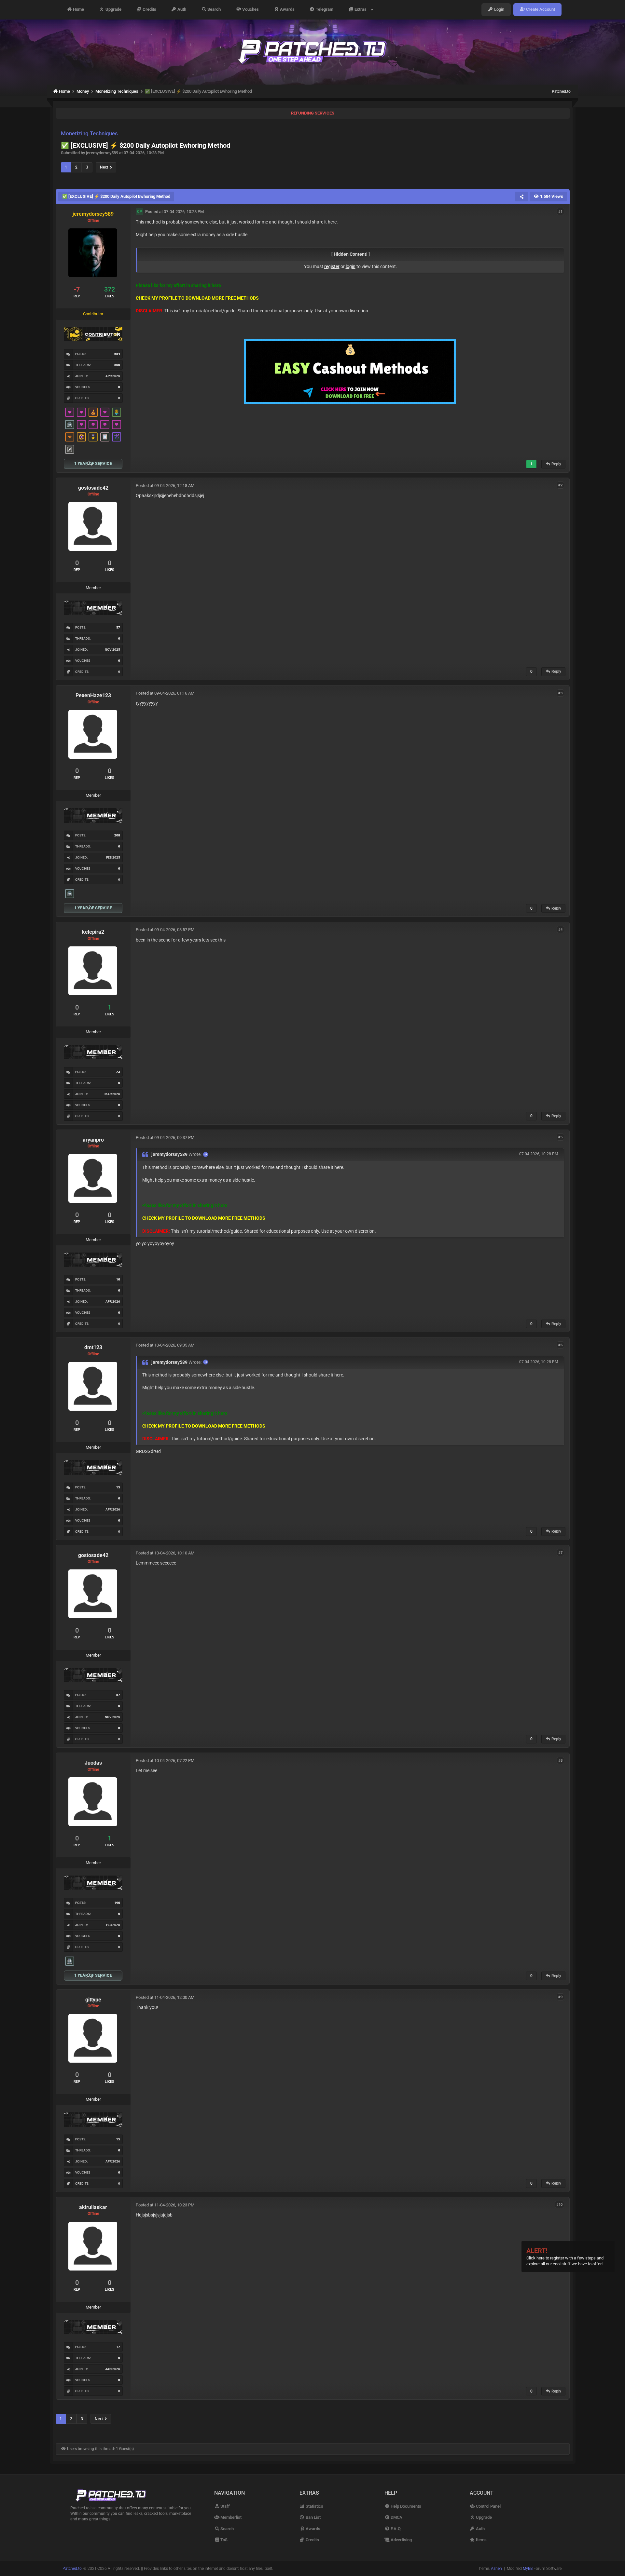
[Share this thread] (521, 197)
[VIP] (70, 412)
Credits (149, 10)
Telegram (324, 10)
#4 (560, 929)
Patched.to (561, 91)
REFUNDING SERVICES (313, 113)
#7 (560, 1553)
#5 (560, 1137)
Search (214, 10)
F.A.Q (395, 2529)
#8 (560, 1760)
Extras (361, 10)
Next (105, 167)
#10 (559, 2205)
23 (118, 1072)
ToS (223, 2540)
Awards (287, 10)
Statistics (314, 2506)
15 (118, 1487)
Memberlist (230, 2517)
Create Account (540, 10)
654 (117, 354)
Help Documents (405, 2506)
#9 (560, 1997)
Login (499, 10)
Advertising (401, 2540)
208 (117, 835)
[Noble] (93, 412)
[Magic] (81, 437)
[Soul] (117, 412)
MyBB (528, 2569)
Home (78, 10)
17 (118, 2347)
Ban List (313, 2517)
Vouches (250, 10)
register (332, 266)
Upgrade (113, 10)
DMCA (396, 2517)
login (351, 266)
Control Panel (488, 2506)
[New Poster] (70, 425)
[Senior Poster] (117, 437)
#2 (560, 485)
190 (117, 1903)
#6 (560, 1345)
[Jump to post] (206, 1154)
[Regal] (70, 449)
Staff (225, 2506)
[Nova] (70, 437)
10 (118, 1279)
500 (117, 365)
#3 (560, 693)
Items (481, 2540)
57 (118, 627)
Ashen (496, 2569)
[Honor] (93, 437)
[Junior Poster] (105, 437)
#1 (560, 211)
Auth (181, 10)
